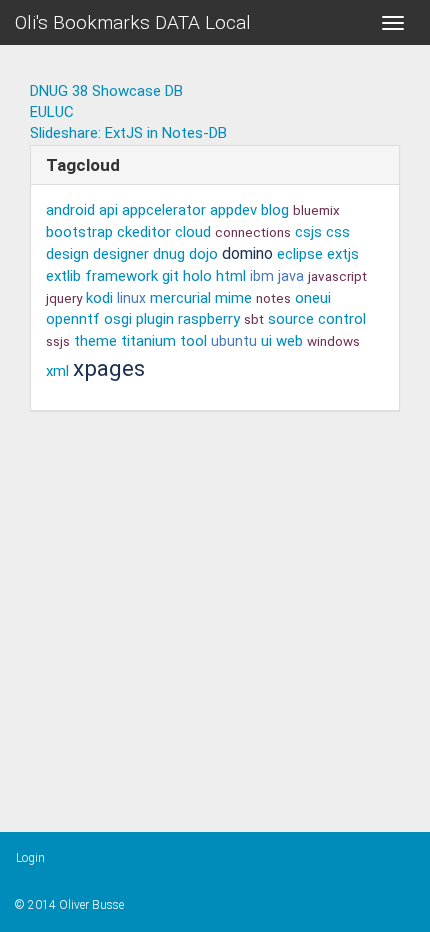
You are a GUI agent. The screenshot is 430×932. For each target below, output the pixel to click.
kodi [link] (99, 298)
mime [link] (233, 298)
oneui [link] (313, 298)
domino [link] (247, 253)
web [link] (289, 341)
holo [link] (197, 276)
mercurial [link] (180, 298)
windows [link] (333, 341)
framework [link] (121, 276)
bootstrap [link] (79, 232)
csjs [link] (308, 232)
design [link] (67, 254)
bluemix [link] (316, 210)
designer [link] (121, 254)
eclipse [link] (300, 254)
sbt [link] (254, 319)
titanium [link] (148, 341)
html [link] (231, 276)
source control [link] (317, 319)
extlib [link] (63, 276)
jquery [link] (64, 298)
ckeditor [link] (144, 232)
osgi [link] (118, 319)
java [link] (291, 276)
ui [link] (266, 341)
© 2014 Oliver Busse (69, 905)
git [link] (170, 276)
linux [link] (131, 298)
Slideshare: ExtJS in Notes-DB (128, 133)
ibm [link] (262, 276)
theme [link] (95, 341)
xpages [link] (109, 368)
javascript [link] (337, 276)
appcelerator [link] (164, 210)
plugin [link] (155, 319)
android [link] (70, 210)
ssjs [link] (58, 341)
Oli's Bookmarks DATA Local (133, 22)
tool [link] (193, 341)
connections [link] (253, 232)
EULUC (52, 112)
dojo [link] (203, 254)
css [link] (338, 232)
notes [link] (273, 298)
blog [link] (275, 210)
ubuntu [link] (234, 341)
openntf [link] (73, 319)
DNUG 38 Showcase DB (106, 91)
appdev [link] (233, 210)
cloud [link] (193, 232)
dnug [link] (169, 254)
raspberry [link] (209, 319)
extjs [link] (343, 254)
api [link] (108, 210)
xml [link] (57, 371)
